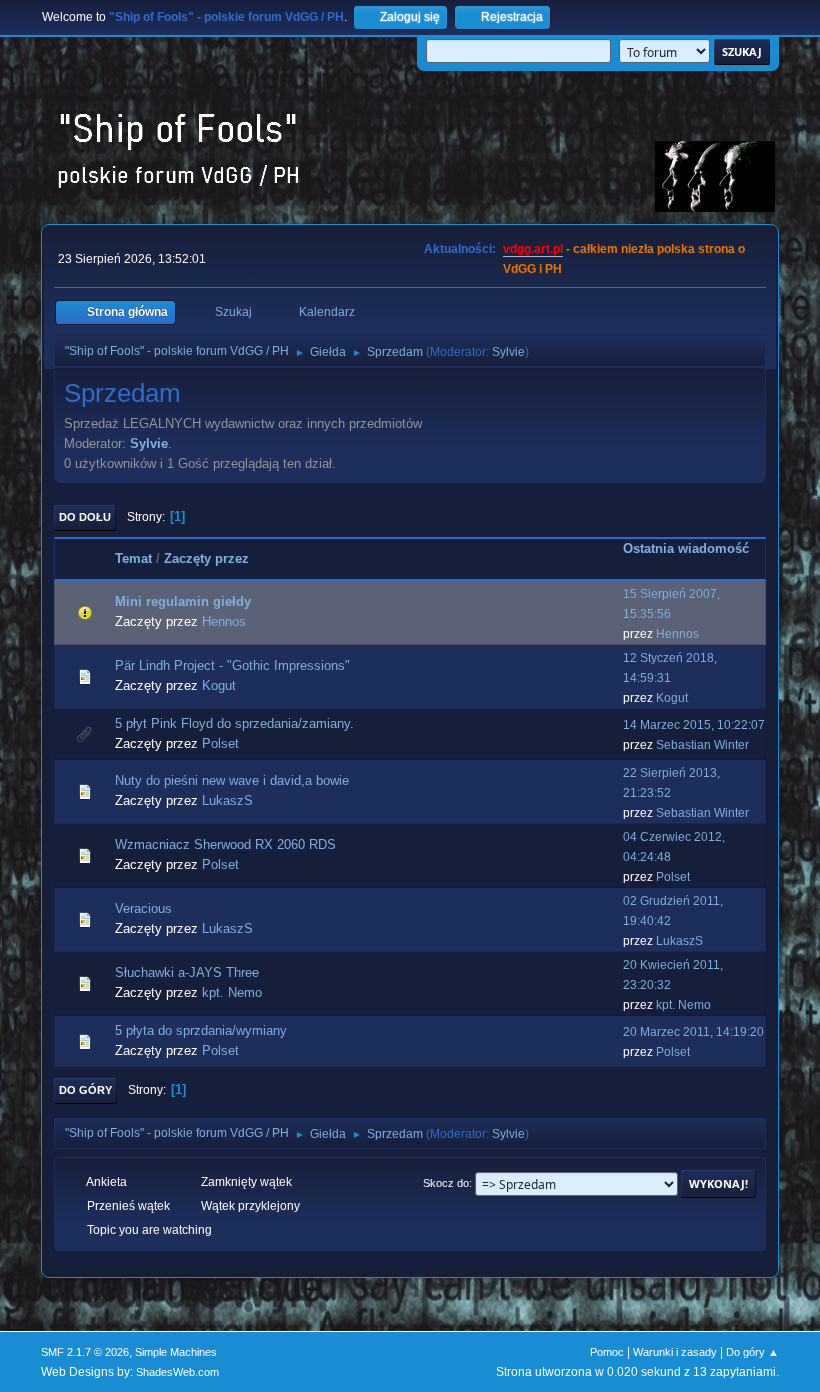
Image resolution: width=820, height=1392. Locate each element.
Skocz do (446, 1183)
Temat (133, 558)
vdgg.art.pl (533, 249)
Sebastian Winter (702, 745)
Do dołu (85, 517)
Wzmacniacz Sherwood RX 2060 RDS (225, 844)
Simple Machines (176, 1352)
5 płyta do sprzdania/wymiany (201, 1030)
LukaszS (227, 800)
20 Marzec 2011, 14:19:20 (693, 1032)
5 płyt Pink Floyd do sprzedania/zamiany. (234, 723)
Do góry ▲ (752, 1352)
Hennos (224, 621)
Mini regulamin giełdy (183, 601)
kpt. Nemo (232, 992)
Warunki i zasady (675, 1352)
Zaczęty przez (206, 558)
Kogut (219, 685)
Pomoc (607, 1352)
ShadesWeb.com (177, 1372)
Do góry (85, 1090)
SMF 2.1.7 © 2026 (85, 1352)
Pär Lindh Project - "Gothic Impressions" (232, 665)
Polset (220, 743)
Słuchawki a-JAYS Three (187, 972)
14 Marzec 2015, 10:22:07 (694, 725)
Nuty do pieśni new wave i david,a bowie (232, 780)
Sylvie (508, 352)
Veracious (143, 908)
